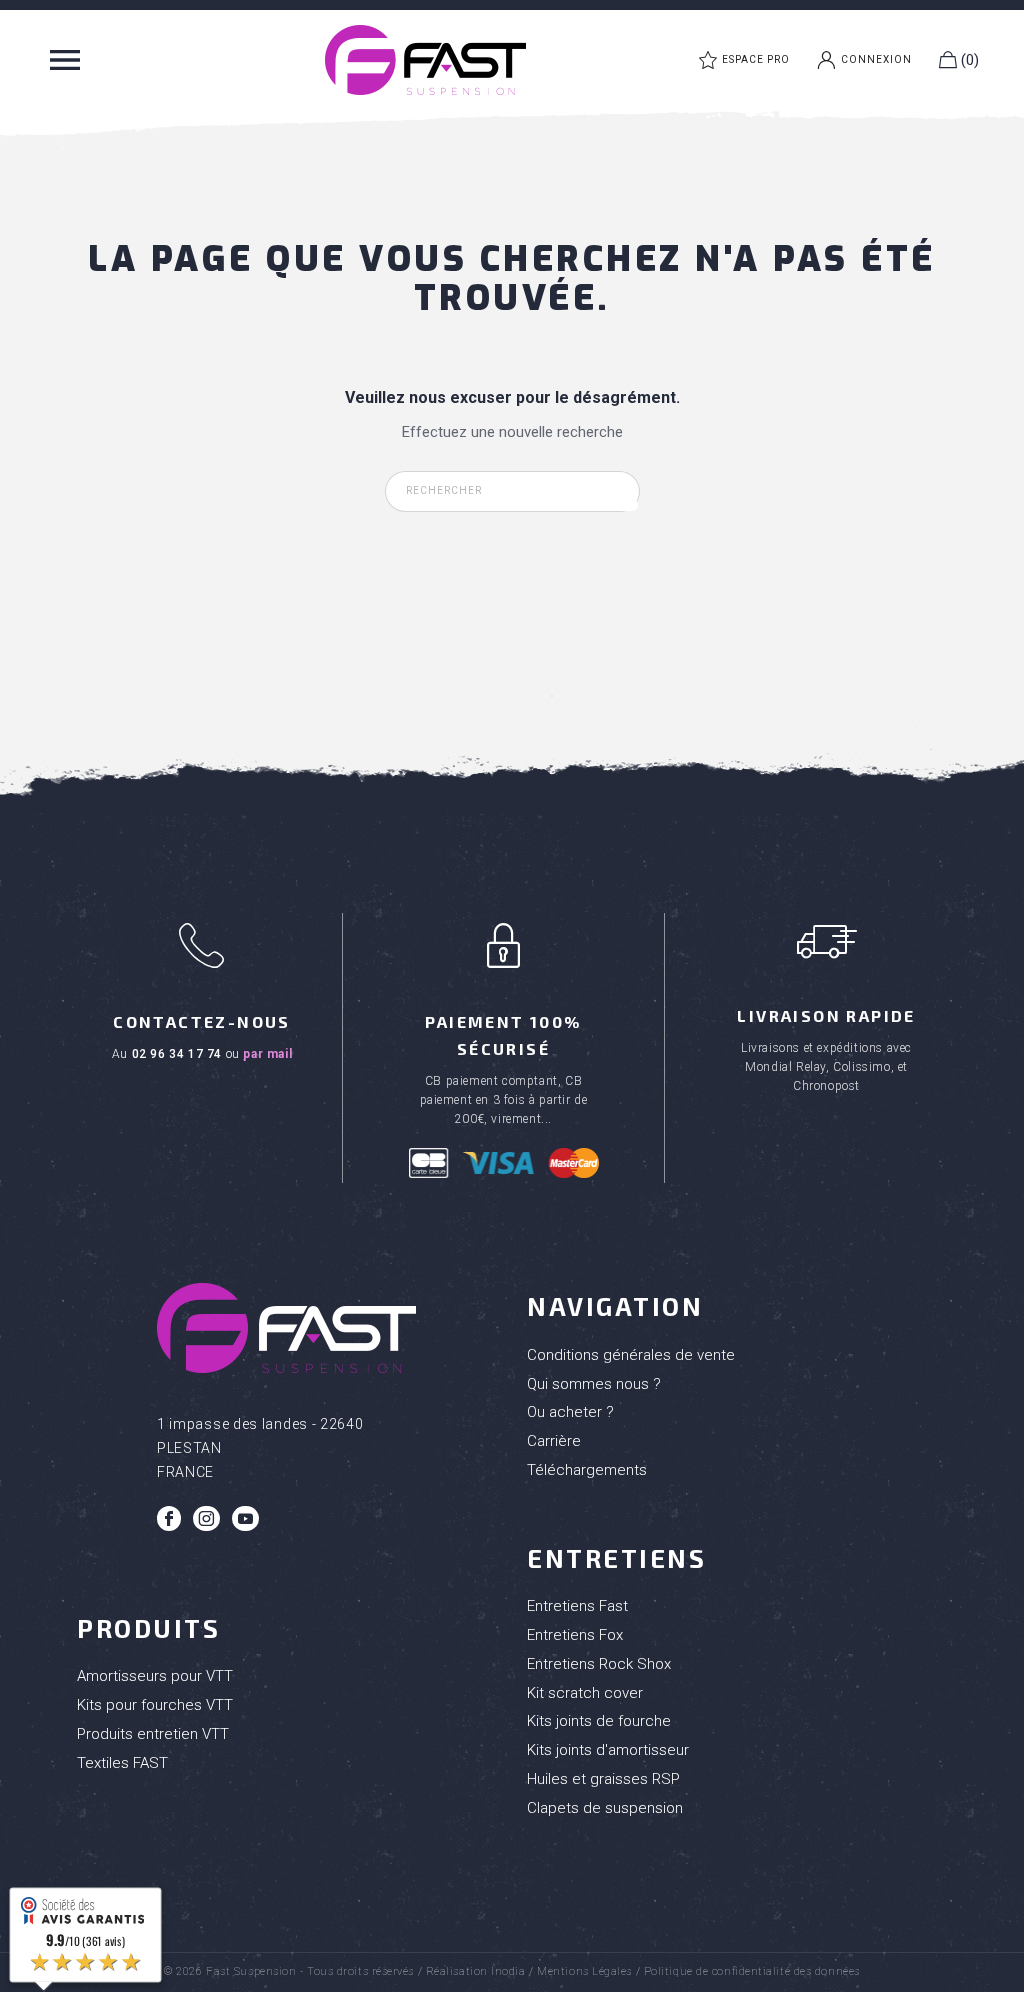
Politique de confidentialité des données (752, 1971)
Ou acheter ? (570, 1412)
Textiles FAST (122, 1763)
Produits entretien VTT (153, 1734)
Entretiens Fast (577, 1606)
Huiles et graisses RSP (603, 1779)
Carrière (554, 1441)
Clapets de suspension (605, 1808)
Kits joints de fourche (599, 1721)
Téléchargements (587, 1470)
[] (629, 505)
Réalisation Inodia (476, 1971)
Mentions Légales (584, 1971)
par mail (267, 1054)
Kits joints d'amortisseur (608, 1750)
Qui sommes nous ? (594, 1384)
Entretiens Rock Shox (599, 1664)
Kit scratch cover (585, 1693)
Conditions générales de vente (631, 1355)
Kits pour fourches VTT (155, 1705)
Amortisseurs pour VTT (155, 1676)
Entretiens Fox (575, 1635)
